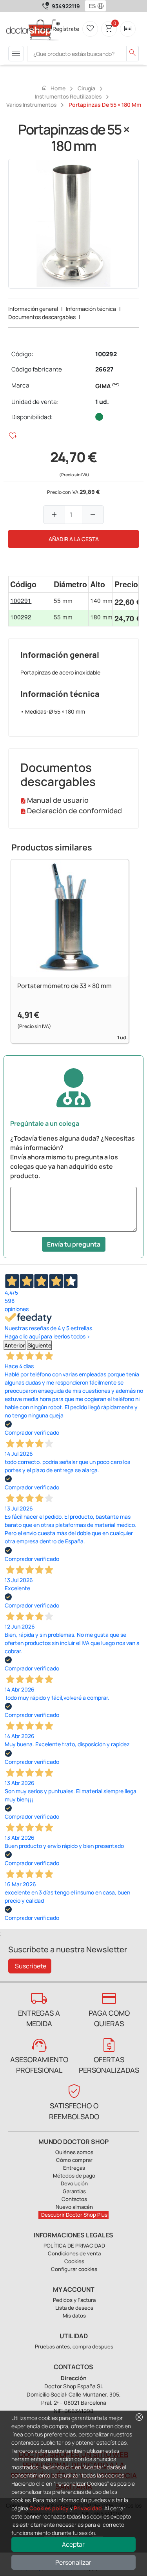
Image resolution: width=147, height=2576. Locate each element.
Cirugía (86, 88)
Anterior (15, 1345)
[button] (102, 6)
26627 (104, 369)
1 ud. (102, 402)
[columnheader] (30, 584)
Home (53, 88)
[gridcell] (30, 601)
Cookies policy (49, 2508)
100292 (106, 354)
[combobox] (90, 6)
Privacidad (88, 2508)
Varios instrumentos (31, 105)
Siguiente (39, 1345)
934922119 (66, 6)
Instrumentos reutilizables (68, 96)
